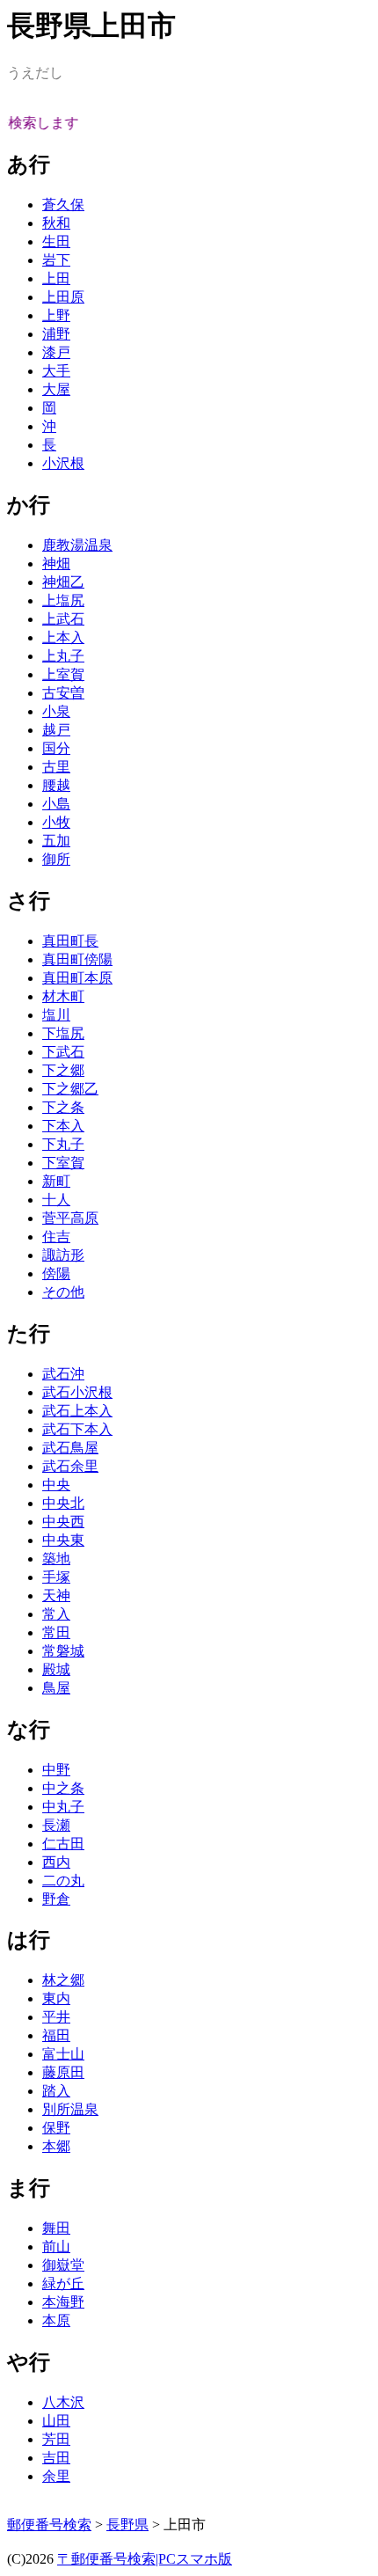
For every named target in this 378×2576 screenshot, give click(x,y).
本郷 (56, 2146)
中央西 (63, 1522)
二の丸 (63, 1881)
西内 (56, 1862)
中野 (56, 1770)
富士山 (63, 2054)
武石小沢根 (77, 1392)
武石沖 (63, 1374)
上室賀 (63, 674)
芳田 (56, 2439)
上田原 (63, 297)
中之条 (63, 1788)
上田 (56, 278)
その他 (63, 1292)
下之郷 (63, 1070)
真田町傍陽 (77, 959)
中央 (56, 1485)
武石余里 (70, 1466)
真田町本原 (77, 978)
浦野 (56, 334)
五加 (56, 841)
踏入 (56, 2091)
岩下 (56, 260)
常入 (56, 1614)
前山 (56, 2247)
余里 (56, 2476)
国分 (56, 748)
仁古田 (63, 1844)
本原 (56, 2320)
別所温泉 (70, 2109)
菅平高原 (70, 1218)
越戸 (56, 730)
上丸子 (63, 656)
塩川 (56, 1015)
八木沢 (63, 2402)
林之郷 (63, 1980)
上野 (56, 315)
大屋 (56, 389)
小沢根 (63, 463)
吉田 (56, 2458)
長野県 (127, 2525)
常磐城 (63, 1651)
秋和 (56, 223)
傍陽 (56, 1273)
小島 (56, 804)
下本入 (63, 1126)
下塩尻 (63, 1033)
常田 (56, 1632)
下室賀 (63, 1163)
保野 (56, 2128)
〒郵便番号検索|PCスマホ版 (145, 2559)
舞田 (56, 2228)
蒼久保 (63, 205)
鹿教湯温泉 (77, 545)
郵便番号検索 (49, 2525)
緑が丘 (63, 2283)
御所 (56, 859)
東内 (56, 1998)
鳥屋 (56, 1688)
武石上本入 (77, 1411)
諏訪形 (63, 1255)
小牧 (56, 822)
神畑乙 (63, 582)
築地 (56, 1559)
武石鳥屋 (70, 1448)
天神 (56, 1595)
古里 (56, 767)
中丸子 (63, 1807)
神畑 (56, 563)
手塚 (56, 1577)
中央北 (63, 1503)
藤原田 (63, 2072)
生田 (56, 241)
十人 (56, 1200)
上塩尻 (63, 600)
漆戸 (56, 352)
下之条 (63, 1107)
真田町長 (70, 941)
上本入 (63, 637)
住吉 (56, 1237)
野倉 (56, 1899)
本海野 (63, 2302)
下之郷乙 (70, 1089)
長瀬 (56, 1825)
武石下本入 (77, 1429)
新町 (56, 1181)
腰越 (56, 785)
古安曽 (63, 693)
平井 (56, 2017)
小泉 (56, 711)
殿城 (56, 1669)
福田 (56, 2035)
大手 (56, 371)
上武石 (63, 619)
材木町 (63, 996)
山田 (56, 2421)
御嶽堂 (63, 2265)
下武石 (63, 1052)
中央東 (63, 1540)
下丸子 (63, 1144)
